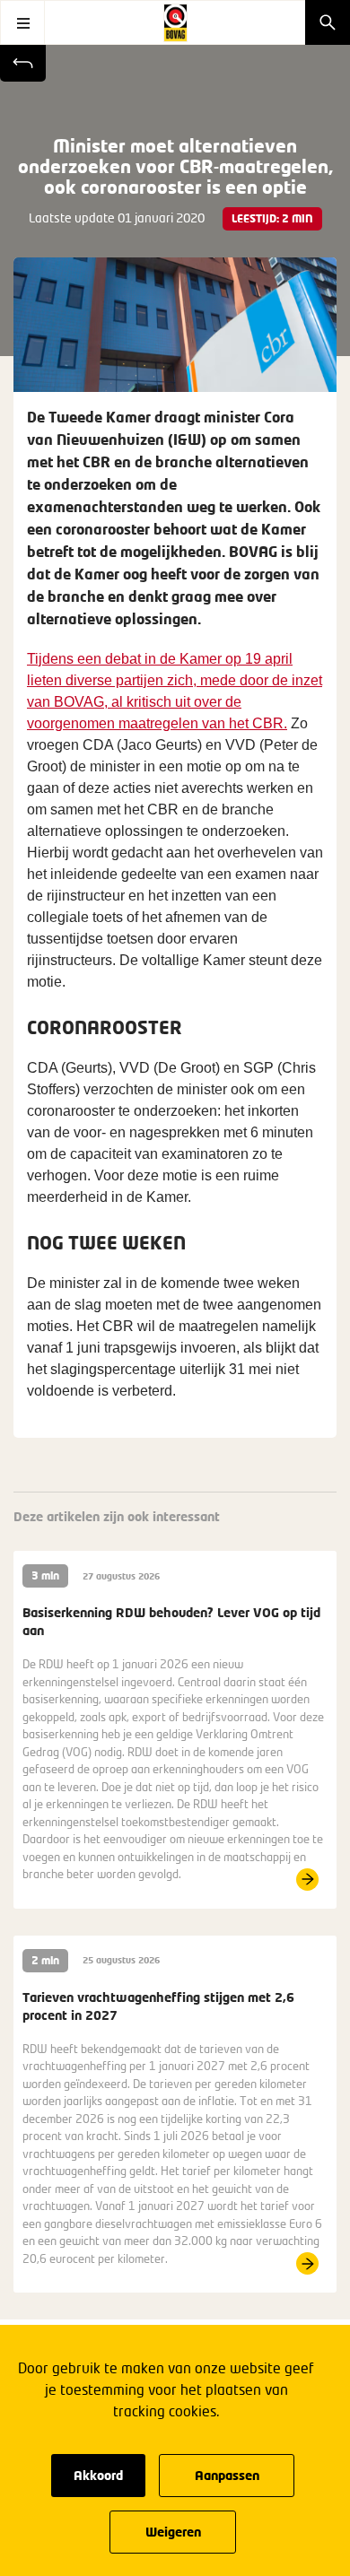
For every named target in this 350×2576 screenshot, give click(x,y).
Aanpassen (227, 2475)
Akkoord (98, 2475)
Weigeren (173, 2532)
